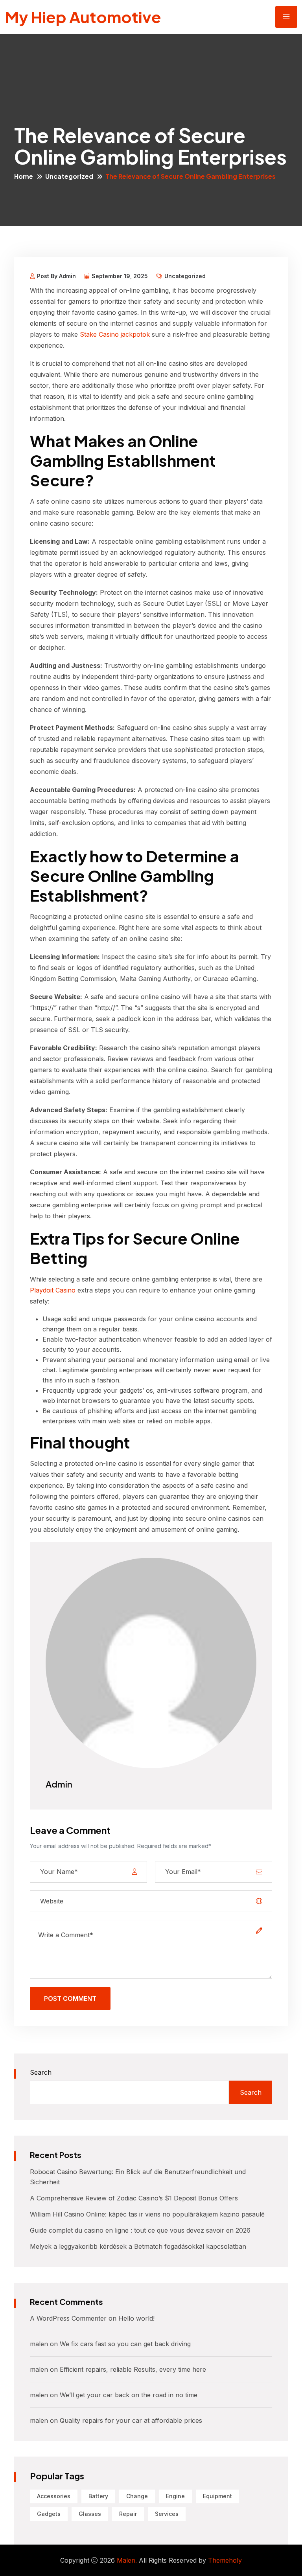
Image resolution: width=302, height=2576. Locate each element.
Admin (59, 1784)
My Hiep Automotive (83, 17)
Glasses (90, 2514)
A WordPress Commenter (68, 2318)
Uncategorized (69, 176)
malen (39, 2344)
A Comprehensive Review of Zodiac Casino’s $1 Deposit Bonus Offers (134, 2198)
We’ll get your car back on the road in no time (129, 2395)
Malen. (127, 2560)
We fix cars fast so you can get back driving (125, 2344)
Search (41, 2072)
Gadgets (49, 2514)
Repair (128, 2514)
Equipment (217, 2496)
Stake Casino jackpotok (115, 334)
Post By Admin (56, 276)
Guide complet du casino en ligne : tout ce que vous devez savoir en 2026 (140, 2230)
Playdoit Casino (53, 1290)
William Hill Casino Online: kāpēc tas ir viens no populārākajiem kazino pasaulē (147, 2214)
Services (167, 2514)
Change (137, 2496)
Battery (98, 2496)
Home (24, 176)
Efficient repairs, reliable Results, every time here (133, 2369)
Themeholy (225, 2560)
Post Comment (70, 1998)
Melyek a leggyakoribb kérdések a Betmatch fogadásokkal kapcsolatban (138, 2246)
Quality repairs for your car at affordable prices (131, 2420)
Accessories (54, 2496)
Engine (175, 2496)
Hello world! (136, 2318)
